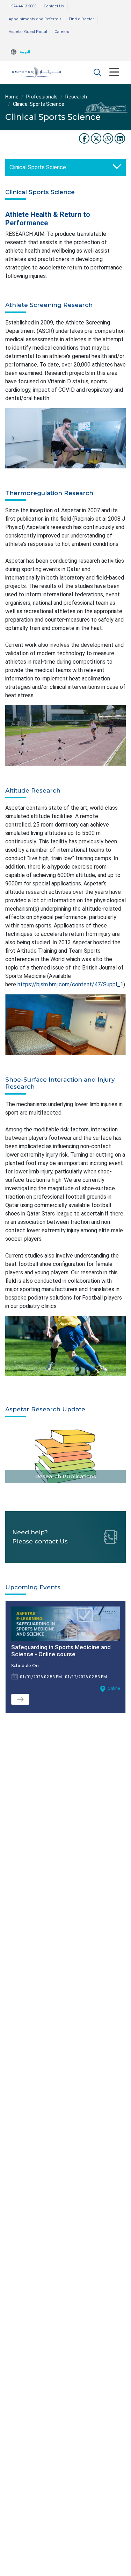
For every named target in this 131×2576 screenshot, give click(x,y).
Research (76, 97)
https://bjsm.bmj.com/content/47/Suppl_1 (70, 984)
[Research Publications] (65, 1453)
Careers (62, 32)
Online (114, 1688)
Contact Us (54, 6)
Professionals (42, 97)
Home (12, 97)
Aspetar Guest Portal (28, 32)
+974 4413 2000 (23, 6)
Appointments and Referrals (35, 19)
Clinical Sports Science (38, 167)
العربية (25, 52)
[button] (97, 72)
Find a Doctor (81, 19)
